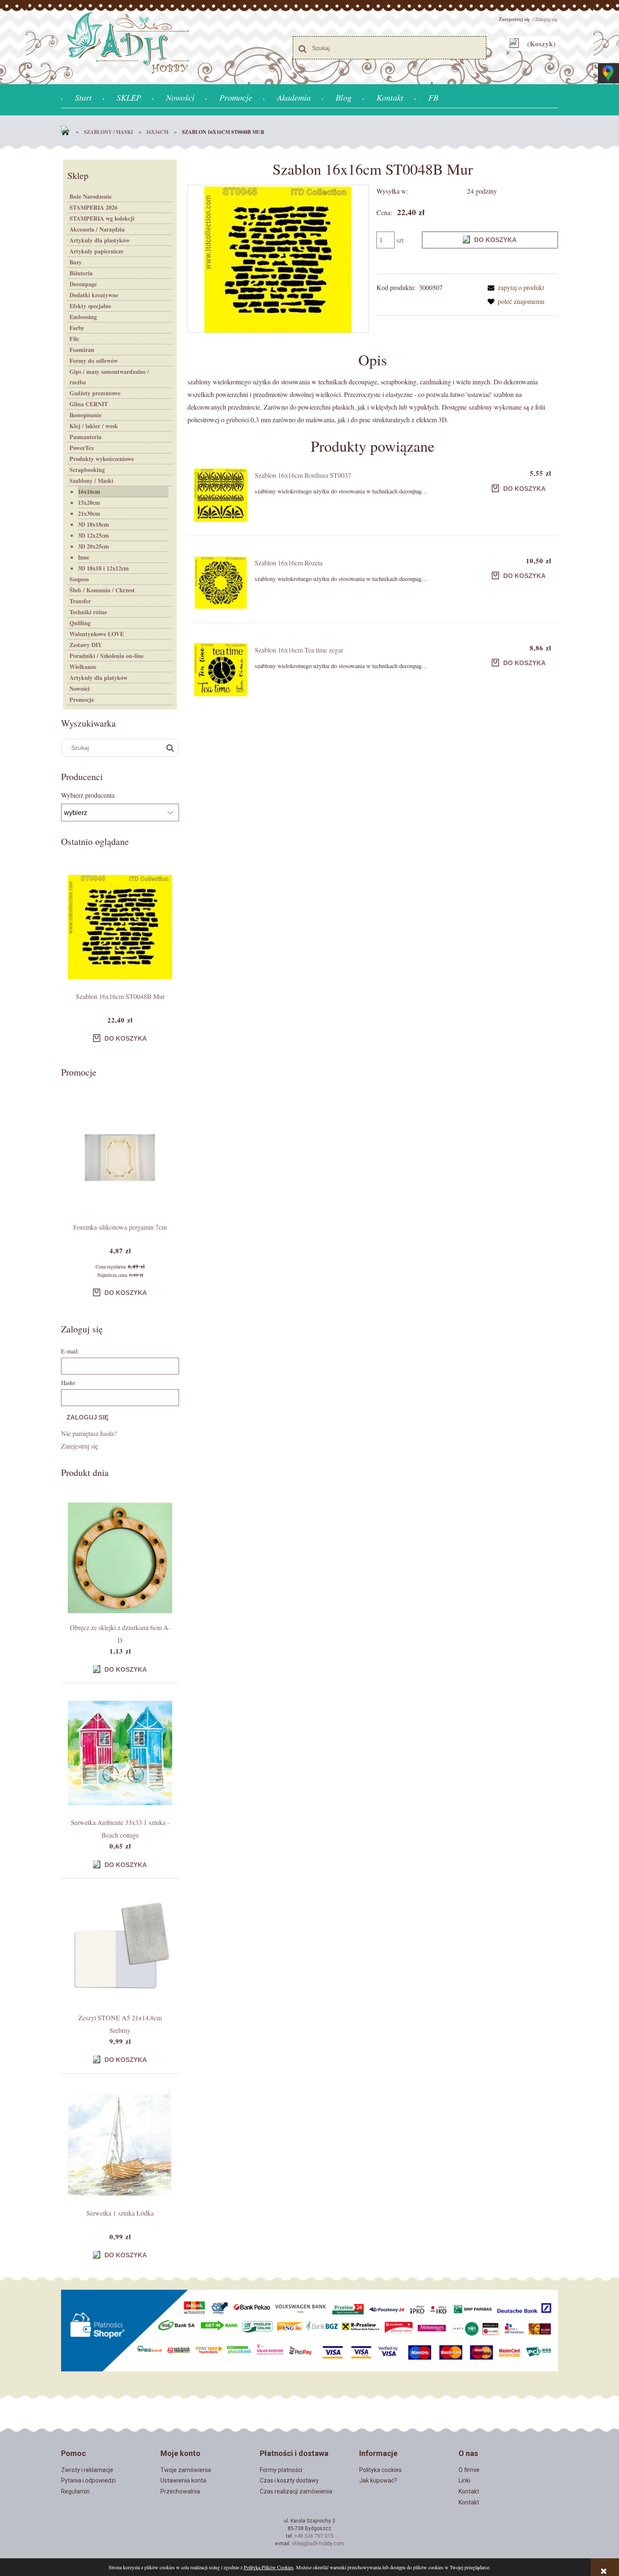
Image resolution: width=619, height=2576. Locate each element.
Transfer (80, 601)
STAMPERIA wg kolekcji (102, 218)
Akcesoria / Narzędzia (97, 229)
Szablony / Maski (91, 481)
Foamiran (82, 350)
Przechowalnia (180, 2491)
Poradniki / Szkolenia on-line (107, 656)
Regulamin (75, 2491)
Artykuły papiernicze (96, 251)
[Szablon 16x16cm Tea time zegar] (221, 670)
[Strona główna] (67, 132)
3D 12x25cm (93, 535)
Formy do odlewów (94, 361)
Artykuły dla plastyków (100, 240)
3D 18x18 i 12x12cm (103, 568)
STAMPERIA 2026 (93, 207)
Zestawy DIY (86, 645)
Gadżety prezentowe (95, 393)
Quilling (80, 623)
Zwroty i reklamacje (87, 2470)
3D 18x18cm (93, 524)
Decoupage (83, 284)
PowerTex (82, 448)
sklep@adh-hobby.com (318, 2544)
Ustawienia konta (183, 2480)
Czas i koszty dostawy (289, 2480)
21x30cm (89, 513)
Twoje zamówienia (186, 2470)
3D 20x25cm (93, 546)
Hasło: (69, 1383)
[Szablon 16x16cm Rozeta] (221, 583)
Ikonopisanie (85, 415)
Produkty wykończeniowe (102, 459)
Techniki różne (88, 612)
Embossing (83, 317)
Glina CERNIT (89, 404)
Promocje (82, 699)
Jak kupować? (378, 2480)
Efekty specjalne (90, 306)
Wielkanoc (83, 667)
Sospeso (79, 579)
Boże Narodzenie (91, 196)
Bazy (76, 262)
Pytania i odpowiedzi (88, 2480)
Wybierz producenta (88, 795)
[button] (514, 287)
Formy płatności (281, 2470)
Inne (84, 557)
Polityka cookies (380, 2470)
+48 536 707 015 (314, 2536)
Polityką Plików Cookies (269, 2567)
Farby (77, 328)
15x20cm (89, 502)
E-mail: (70, 1351)
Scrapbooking (87, 470)
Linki (464, 2480)
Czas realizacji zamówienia (296, 2491)
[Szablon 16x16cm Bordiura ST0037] (221, 495)
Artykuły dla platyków (99, 678)
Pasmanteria (85, 437)
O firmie (469, 2470)
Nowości (80, 689)
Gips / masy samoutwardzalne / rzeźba (109, 377)
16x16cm (89, 491)
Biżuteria (81, 273)
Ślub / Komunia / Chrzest (102, 590)
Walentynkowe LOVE (97, 634)
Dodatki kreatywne (94, 295)
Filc (74, 339)
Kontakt (469, 2491)
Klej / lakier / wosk (94, 426)
